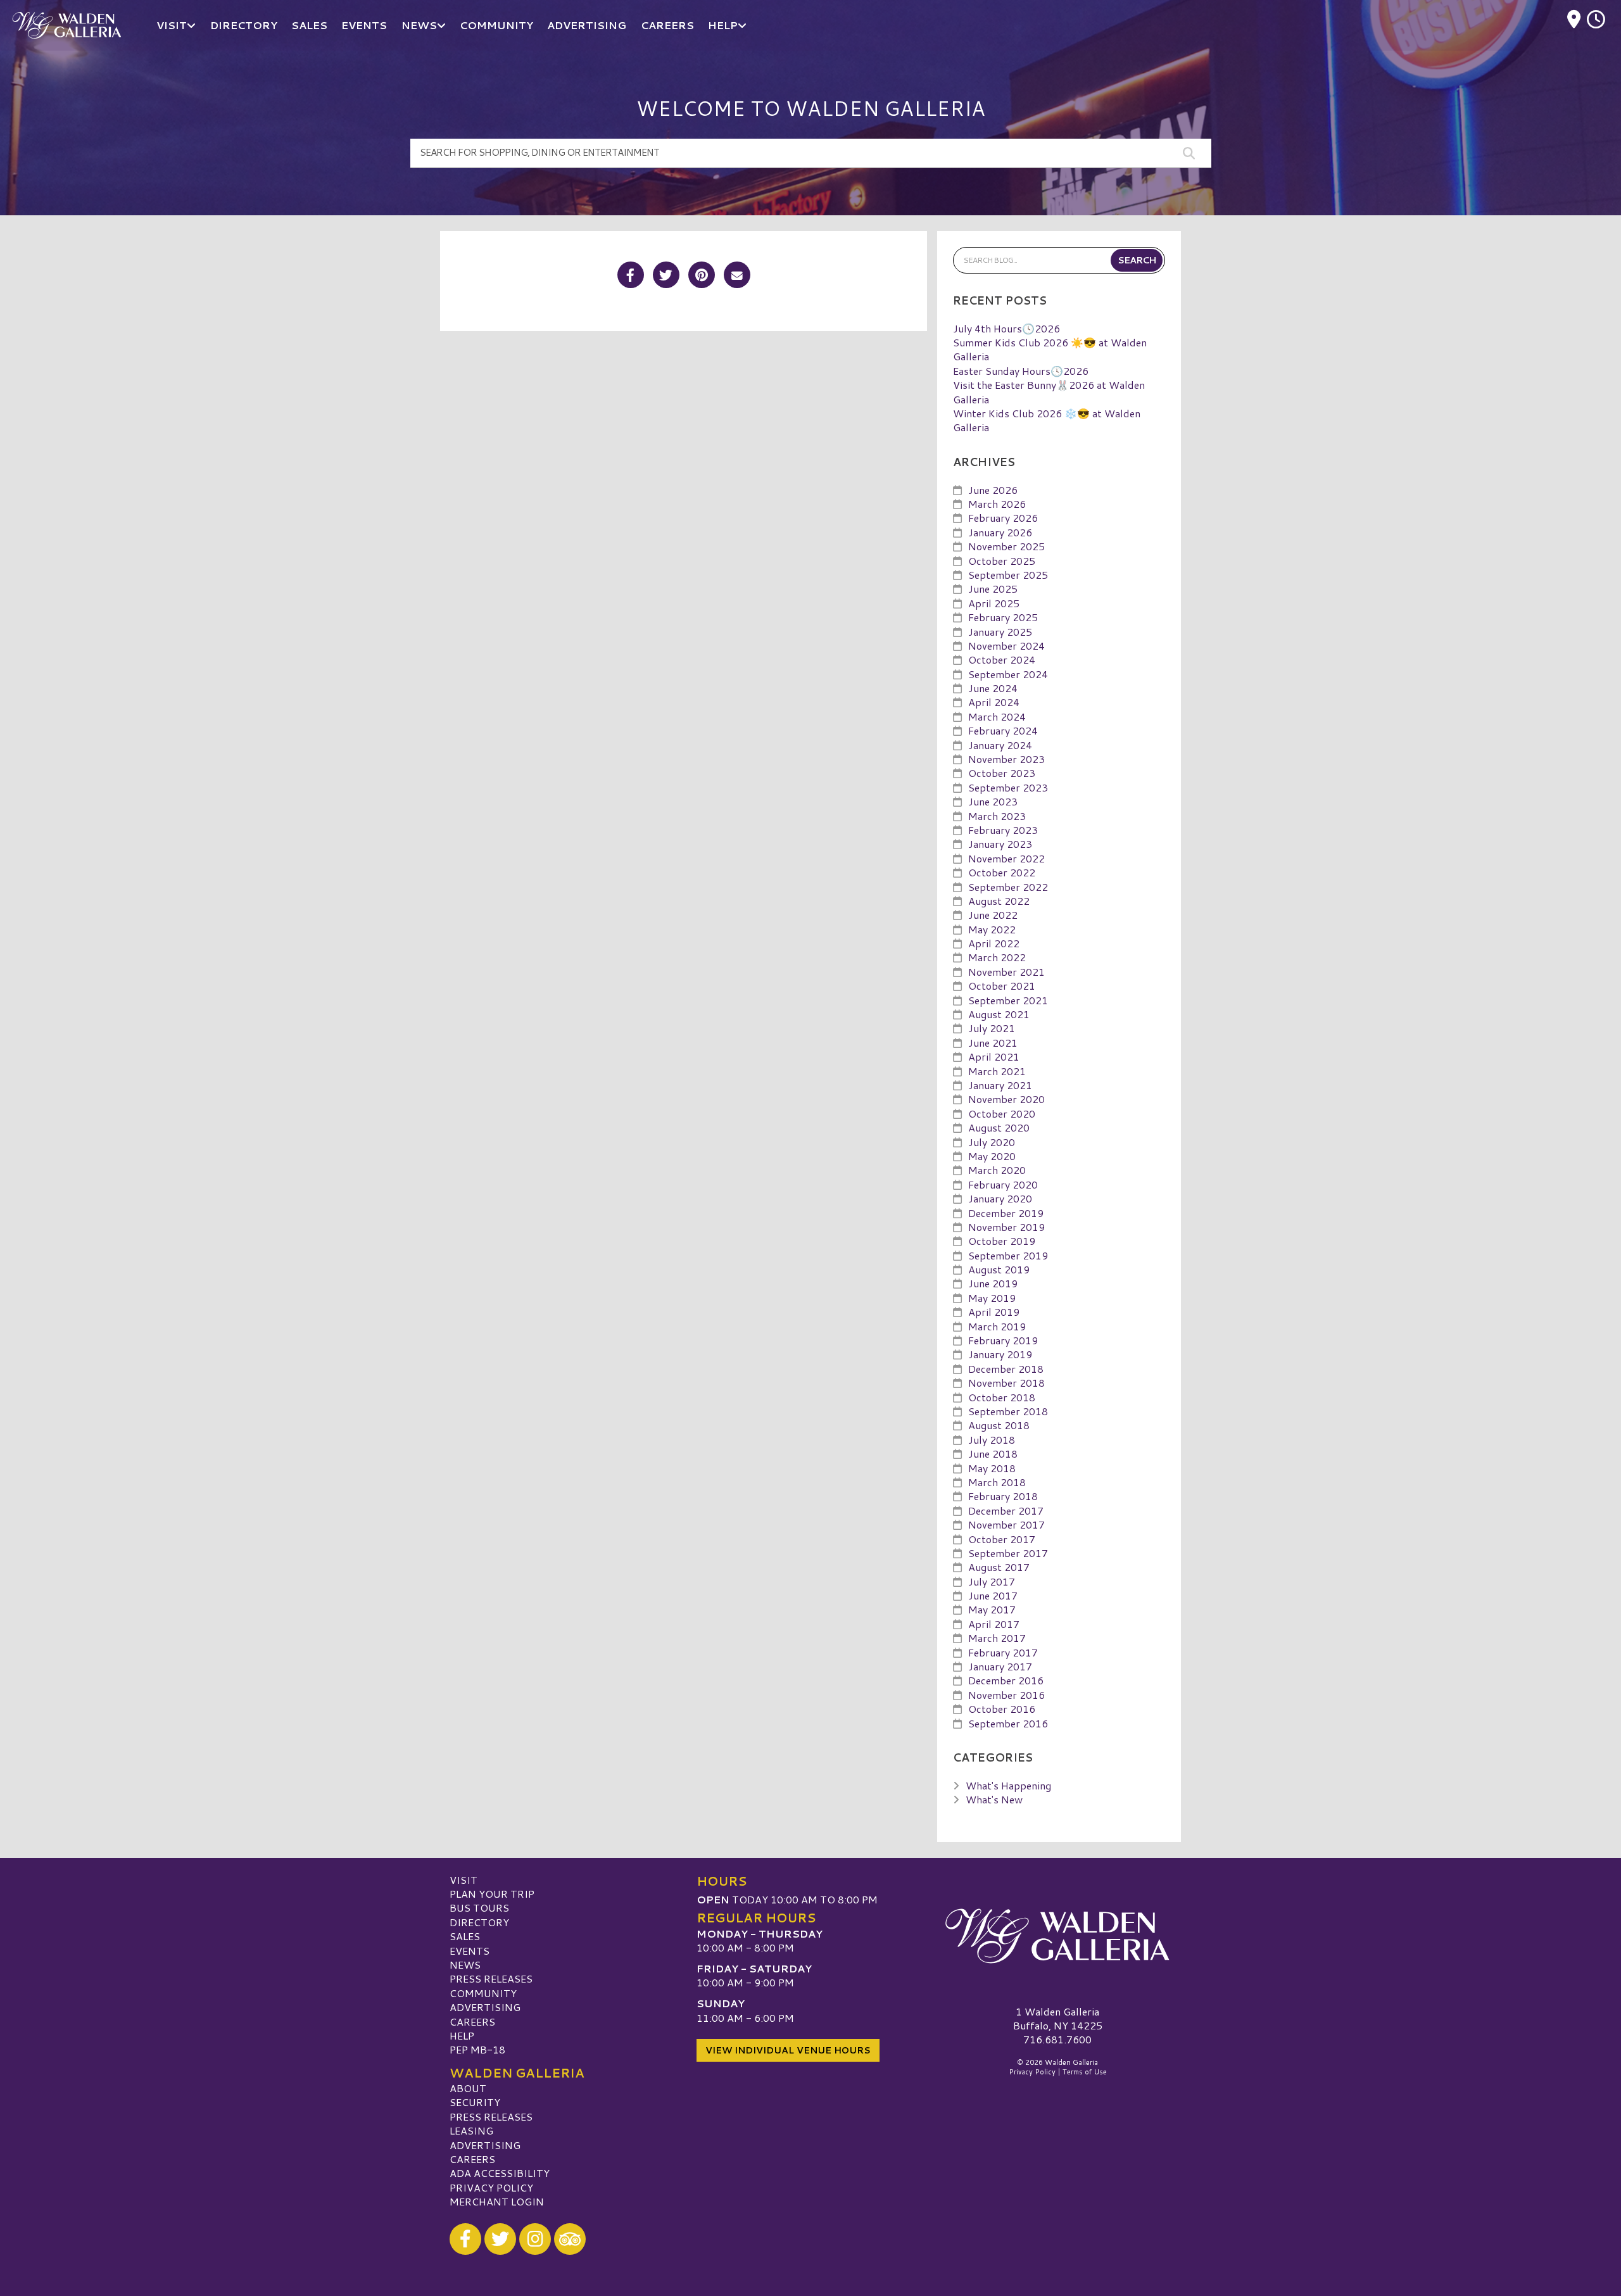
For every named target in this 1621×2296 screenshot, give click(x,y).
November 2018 (1006, 1383)
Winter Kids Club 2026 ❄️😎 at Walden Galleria (1047, 420)
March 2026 (997, 504)
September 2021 (1008, 1000)
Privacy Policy (491, 2187)
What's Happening (1008, 1785)
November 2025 (1006, 546)
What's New (994, 1799)
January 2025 (1000, 632)
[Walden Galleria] (1057, 1936)
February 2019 (1003, 1340)
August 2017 (999, 1567)
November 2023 (1006, 759)
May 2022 (992, 929)
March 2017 (997, 1638)
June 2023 (993, 801)
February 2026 (1003, 518)
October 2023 (1002, 773)
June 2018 (993, 1454)
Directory (479, 1922)
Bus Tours (479, 1908)
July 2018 (992, 1440)
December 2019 (1006, 1213)
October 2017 (1002, 1539)
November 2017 (1006, 1524)
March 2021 (997, 1071)
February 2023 (1003, 830)
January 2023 (1000, 844)
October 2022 (1002, 872)
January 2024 (1000, 745)
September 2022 (1008, 887)
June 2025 (993, 589)
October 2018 (1002, 1397)
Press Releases (491, 1978)
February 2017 (1003, 1652)
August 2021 (999, 1014)
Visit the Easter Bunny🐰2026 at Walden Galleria (1049, 392)
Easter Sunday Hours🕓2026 (1021, 371)
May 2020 (992, 1156)
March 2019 (997, 1326)
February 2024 (1003, 730)
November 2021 (1006, 972)
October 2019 (1002, 1241)
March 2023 (997, 816)
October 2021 (1002, 986)
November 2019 (1006, 1227)
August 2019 (999, 1269)
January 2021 (1000, 1085)
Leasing (471, 2130)
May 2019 (992, 1298)
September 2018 (1008, 1411)
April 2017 (994, 1624)
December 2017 (1006, 1511)
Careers (472, 2022)
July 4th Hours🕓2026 (1006, 328)
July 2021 (992, 1028)
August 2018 (999, 1425)
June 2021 (993, 1043)
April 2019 (994, 1312)
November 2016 (1006, 1695)
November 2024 (1006, 646)
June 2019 (993, 1283)
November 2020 (1006, 1099)
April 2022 (994, 943)
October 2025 (1002, 561)
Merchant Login (497, 2201)
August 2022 (999, 901)
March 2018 (997, 1482)
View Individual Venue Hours (788, 2050)
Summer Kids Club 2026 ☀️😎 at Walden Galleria (1050, 349)
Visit (464, 1880)
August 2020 (999, 1127)
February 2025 (1003, 617)
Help (462, 2035)
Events (470, 1951)
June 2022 (993, 915)
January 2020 (1000, 1198)
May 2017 (992, 1609)
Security (475, 2102)
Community (483, 1993)
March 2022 (997, 957)
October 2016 (1002, 1709)
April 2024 (994, 702)
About (468, 2088)
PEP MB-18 (477, 2049)
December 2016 (1006, 1680)
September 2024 (1008, 674)
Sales (465, 1936)
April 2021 (994, 1057)
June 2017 (993, 1595)
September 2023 (1008, 787)
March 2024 (997, 716)
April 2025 (994, 603)
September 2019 (1008, 1255)
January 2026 (1000, 532)
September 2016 (1008, 1723)
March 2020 (997, 1170)
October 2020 (1002, 1113)
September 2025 (1008, 575)
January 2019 (1000, 1354)
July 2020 (992, 1142)
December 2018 (1006, 1369)
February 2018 (1003, 1496)
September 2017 (1008, 1553)
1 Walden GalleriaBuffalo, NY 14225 (1058, 2018)
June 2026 (993, 490)
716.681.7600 (1057, 2040)
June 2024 (993, 688)
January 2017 (1000, 1666)
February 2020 (1003, 1184)
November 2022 (1006, 858)
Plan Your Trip (492, 1894)
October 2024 (1002, 659)
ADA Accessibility (500, 2173)
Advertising (485, 2007)
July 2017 (992, 1581)
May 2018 (992, 1468)
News (465, 1965)
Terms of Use (1085, 2072)
